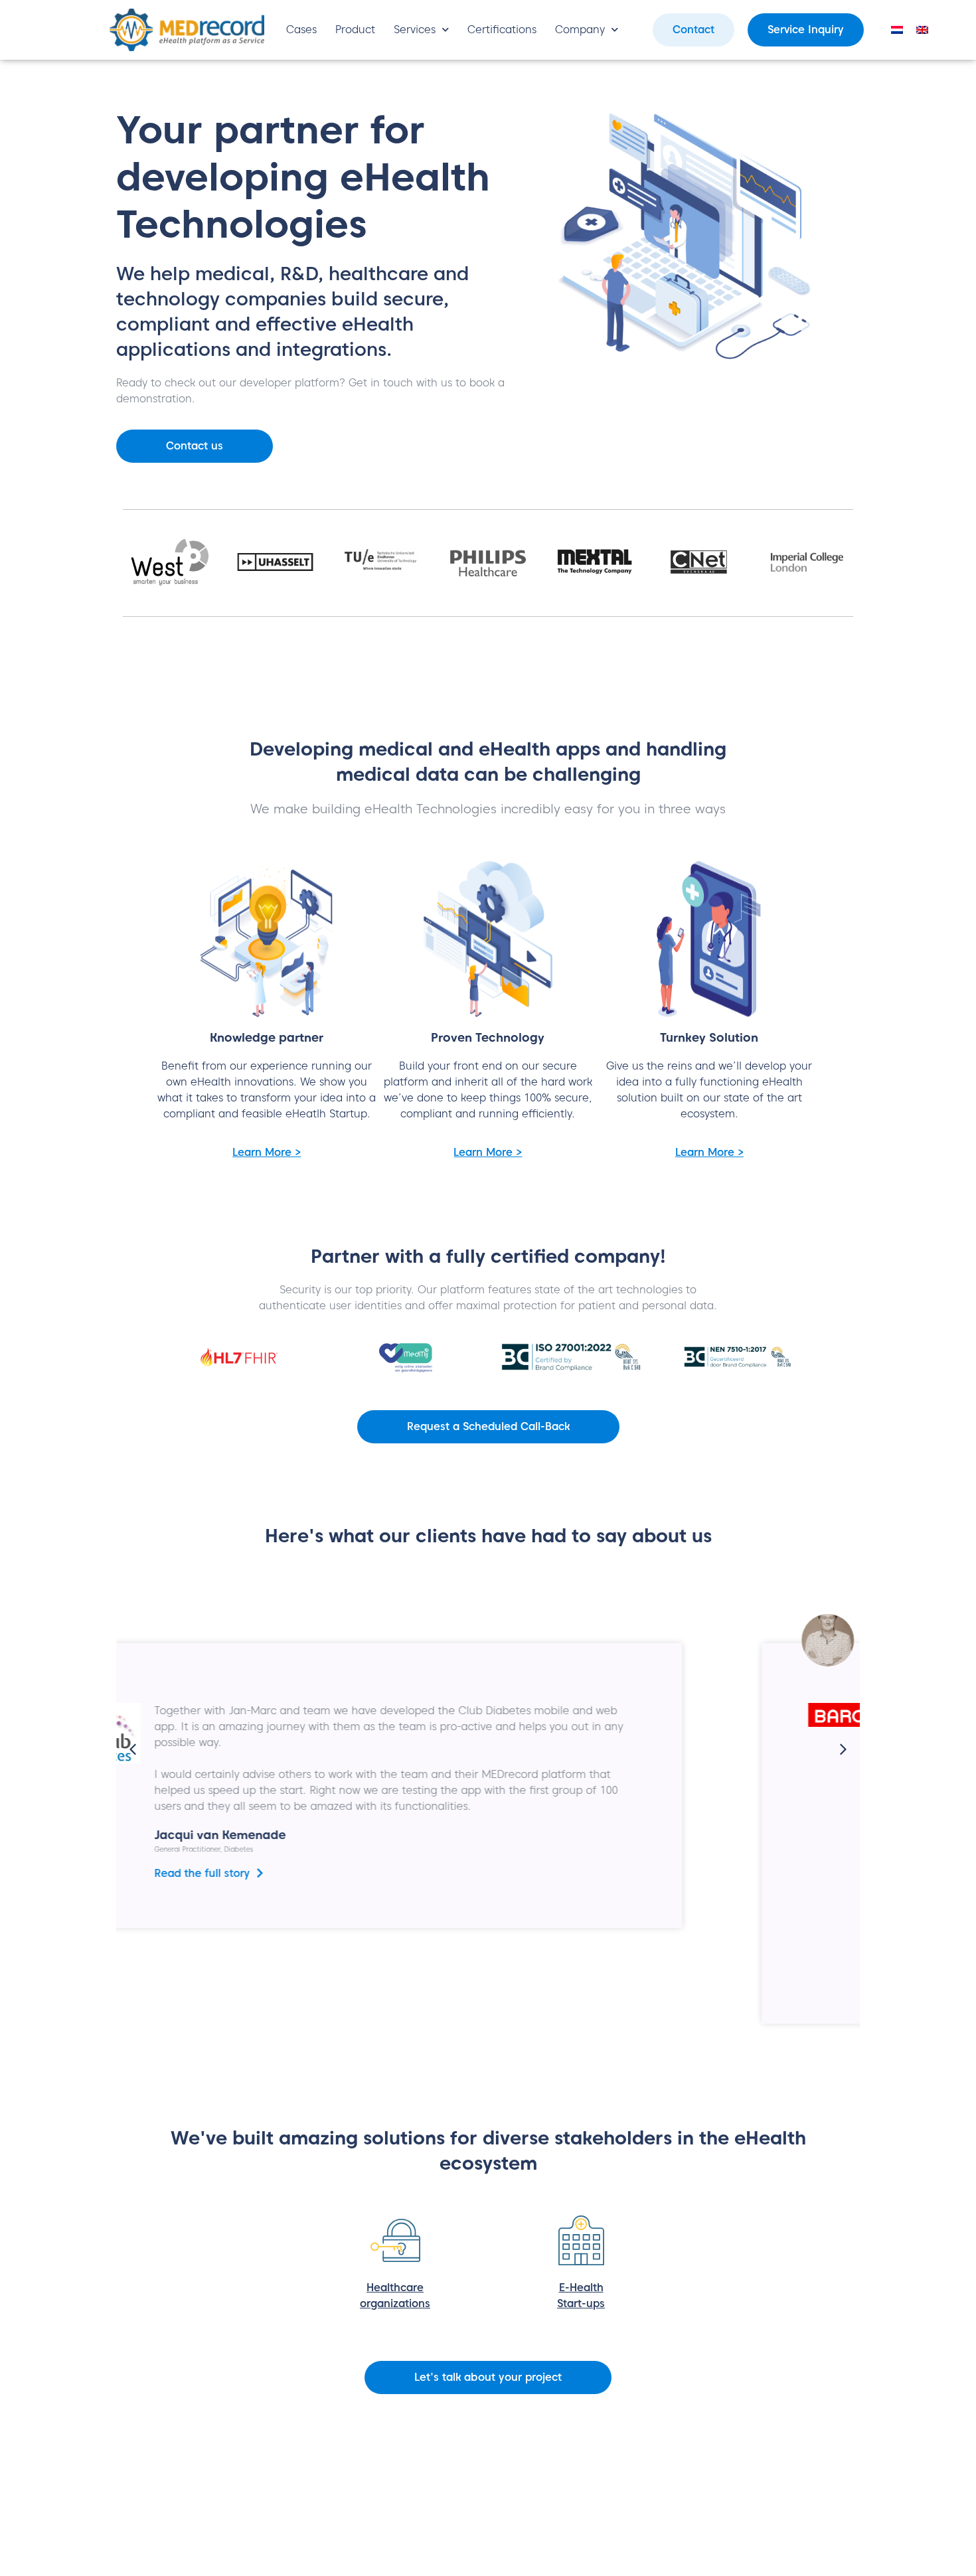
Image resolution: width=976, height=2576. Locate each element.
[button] (133, 1749)
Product (355, 30)
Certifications (502, 30)
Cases (301, 30)
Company (580, 30)
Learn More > (267, 1152)
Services (415, 30)
